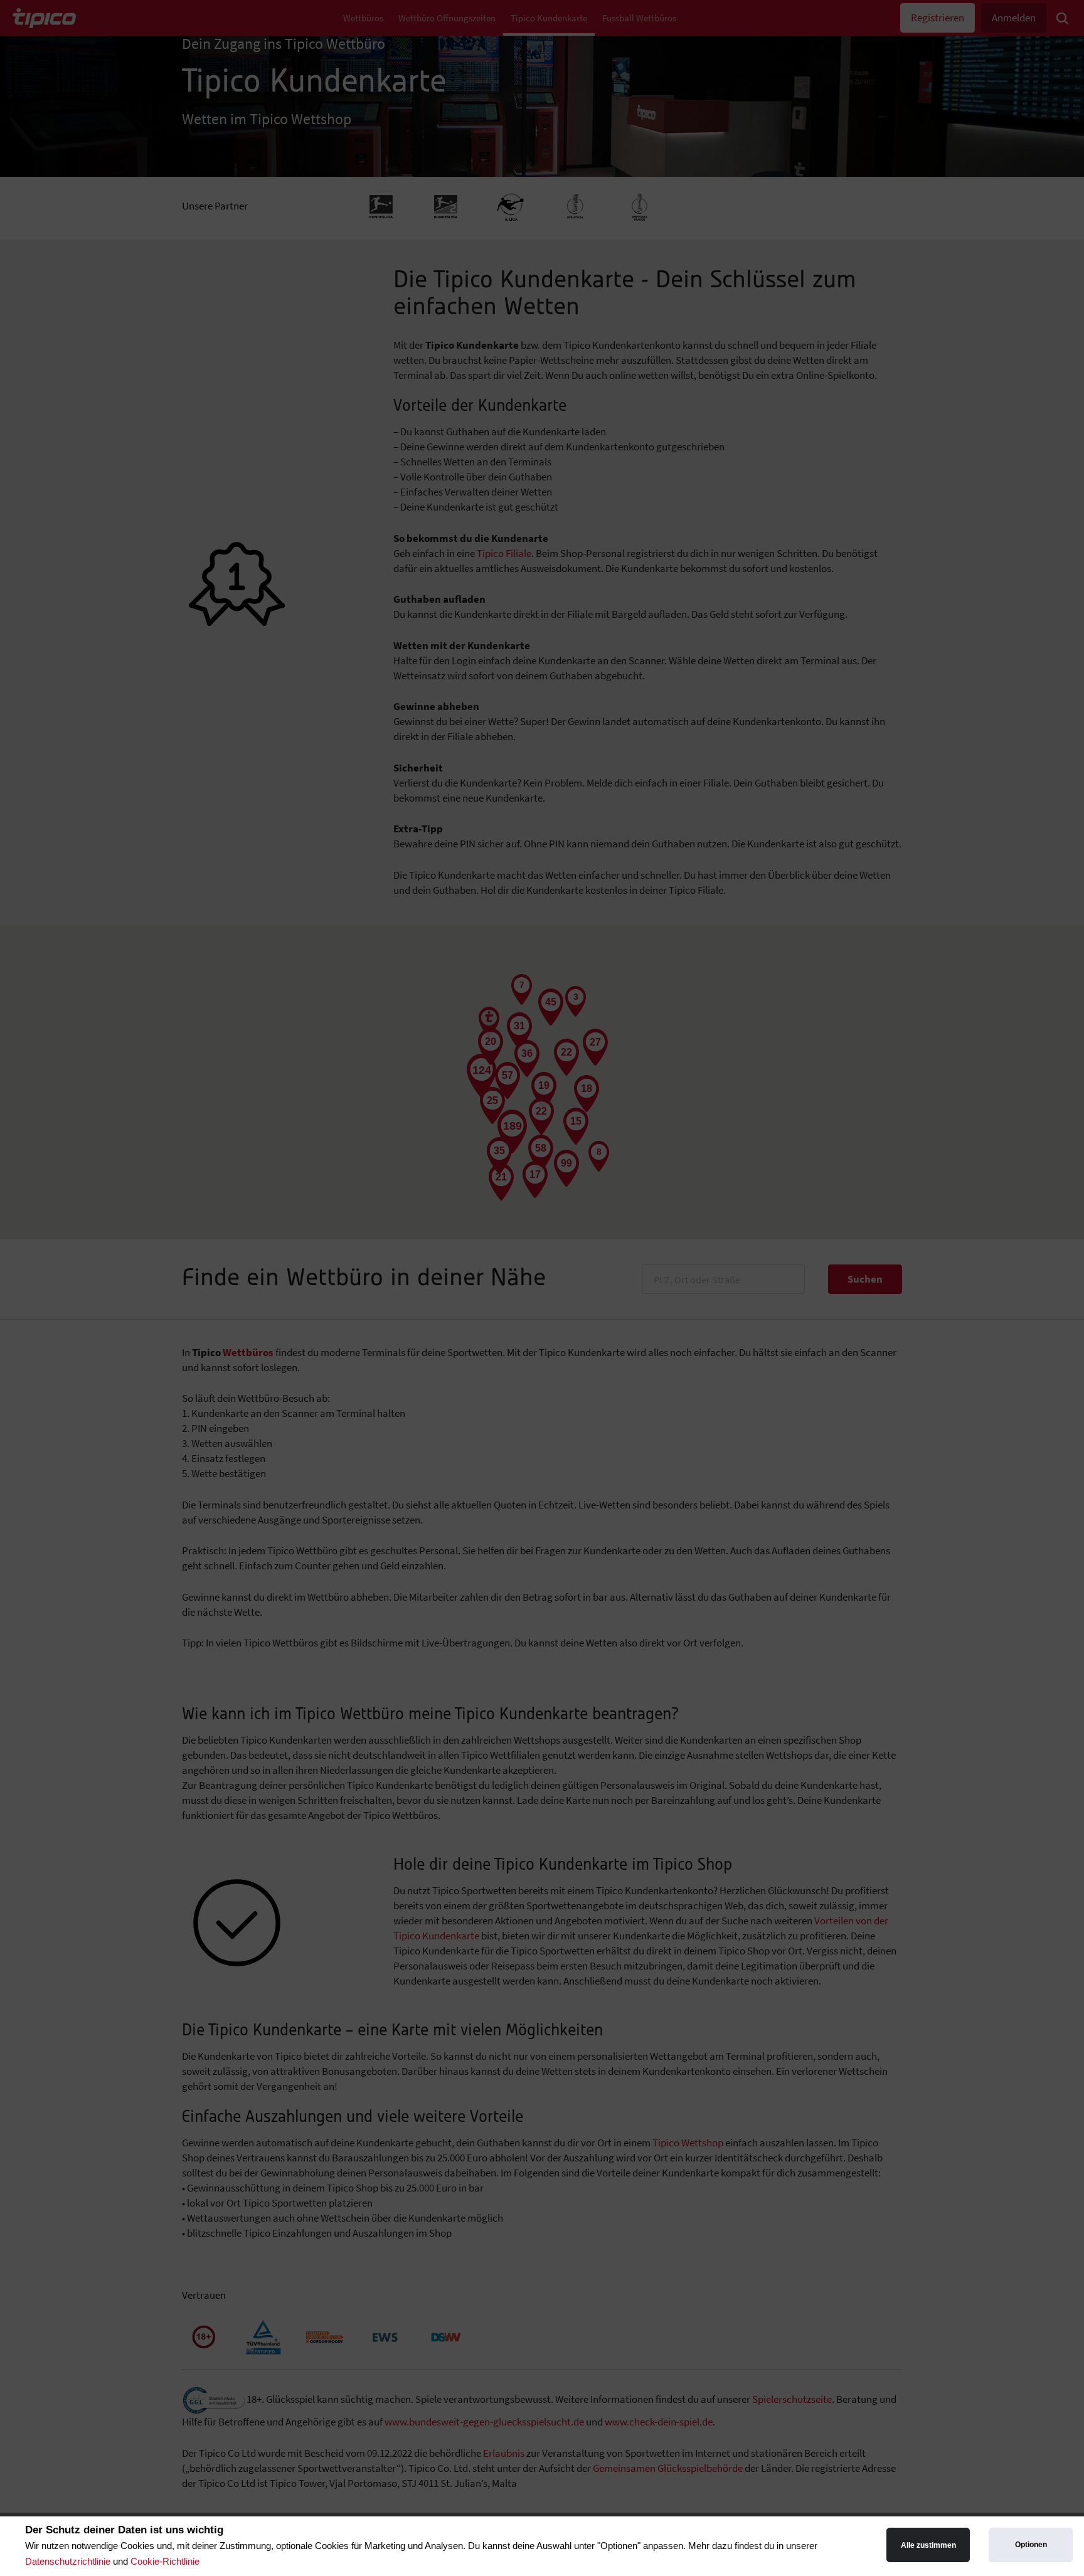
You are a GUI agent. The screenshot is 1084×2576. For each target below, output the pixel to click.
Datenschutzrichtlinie (68, 2561)
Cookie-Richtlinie (165, 2561)
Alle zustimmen (928, 2545)
